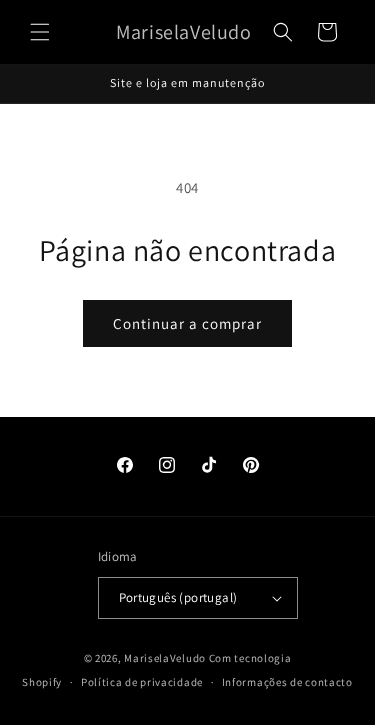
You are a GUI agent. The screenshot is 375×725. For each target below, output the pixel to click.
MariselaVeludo (165, 658)
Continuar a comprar (187, 323)
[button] (40, 32)
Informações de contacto (287, 682)
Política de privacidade (142, 682)
